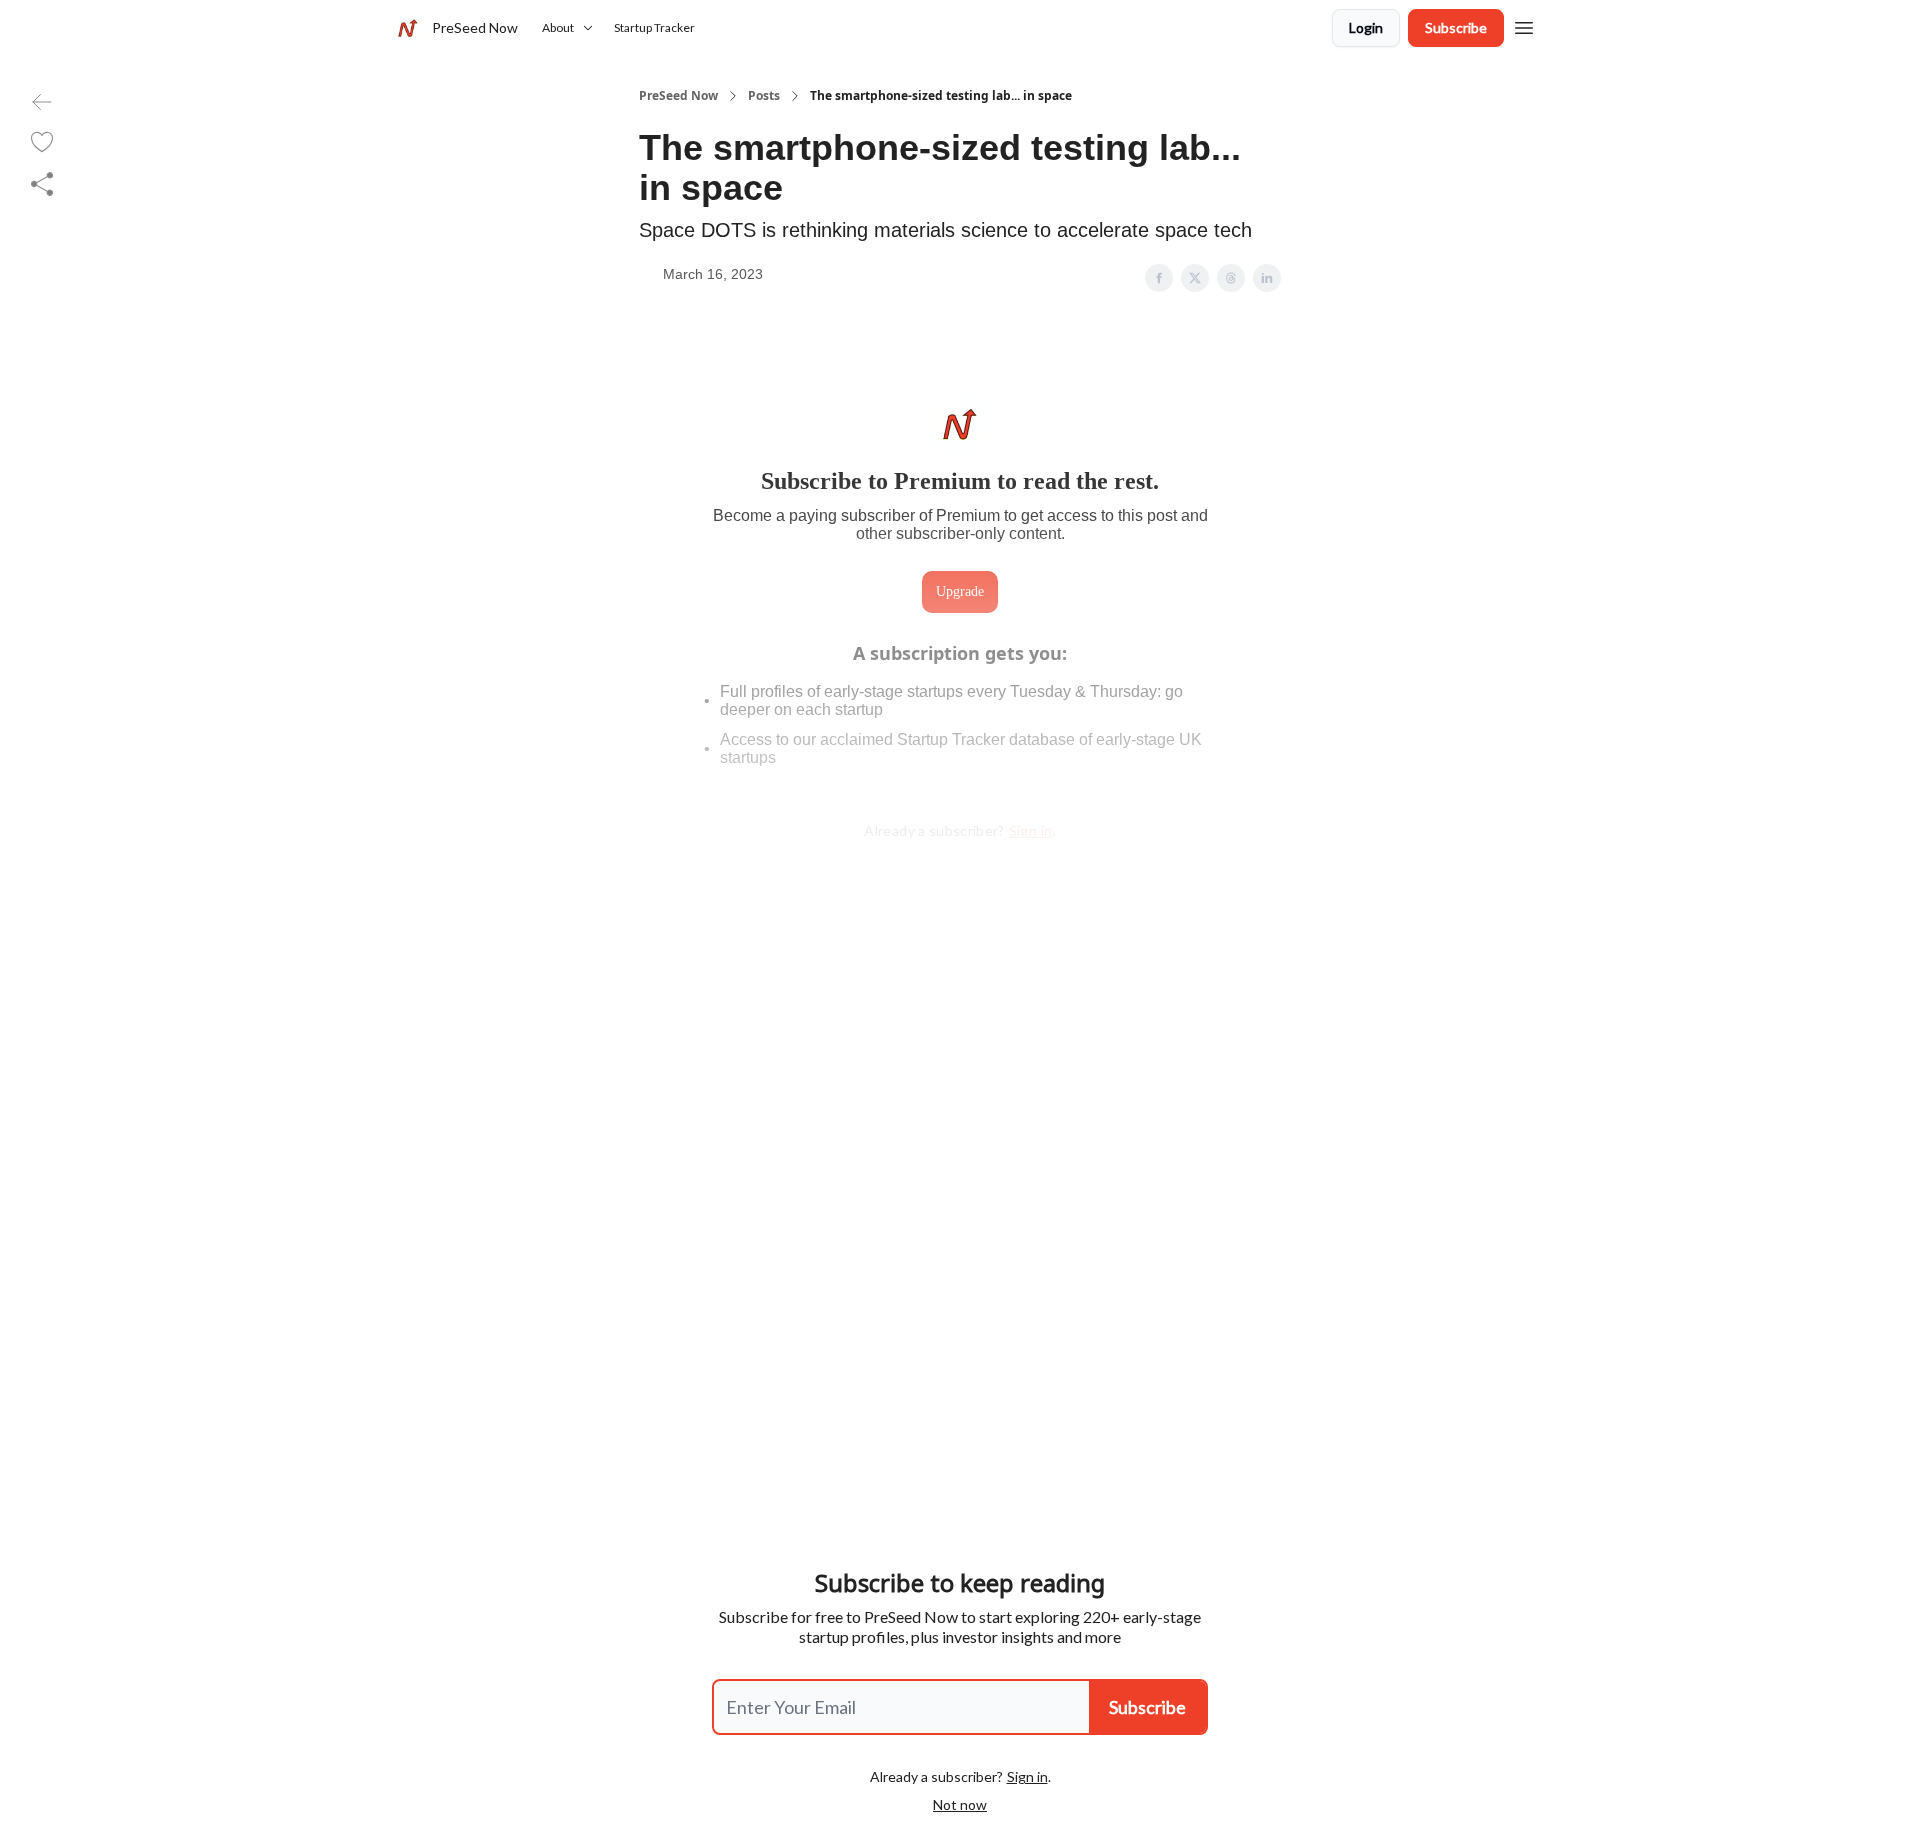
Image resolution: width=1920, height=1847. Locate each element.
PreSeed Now (678, 96)
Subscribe (1456, 27)
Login (1366, 27)
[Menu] (1524, 25)
